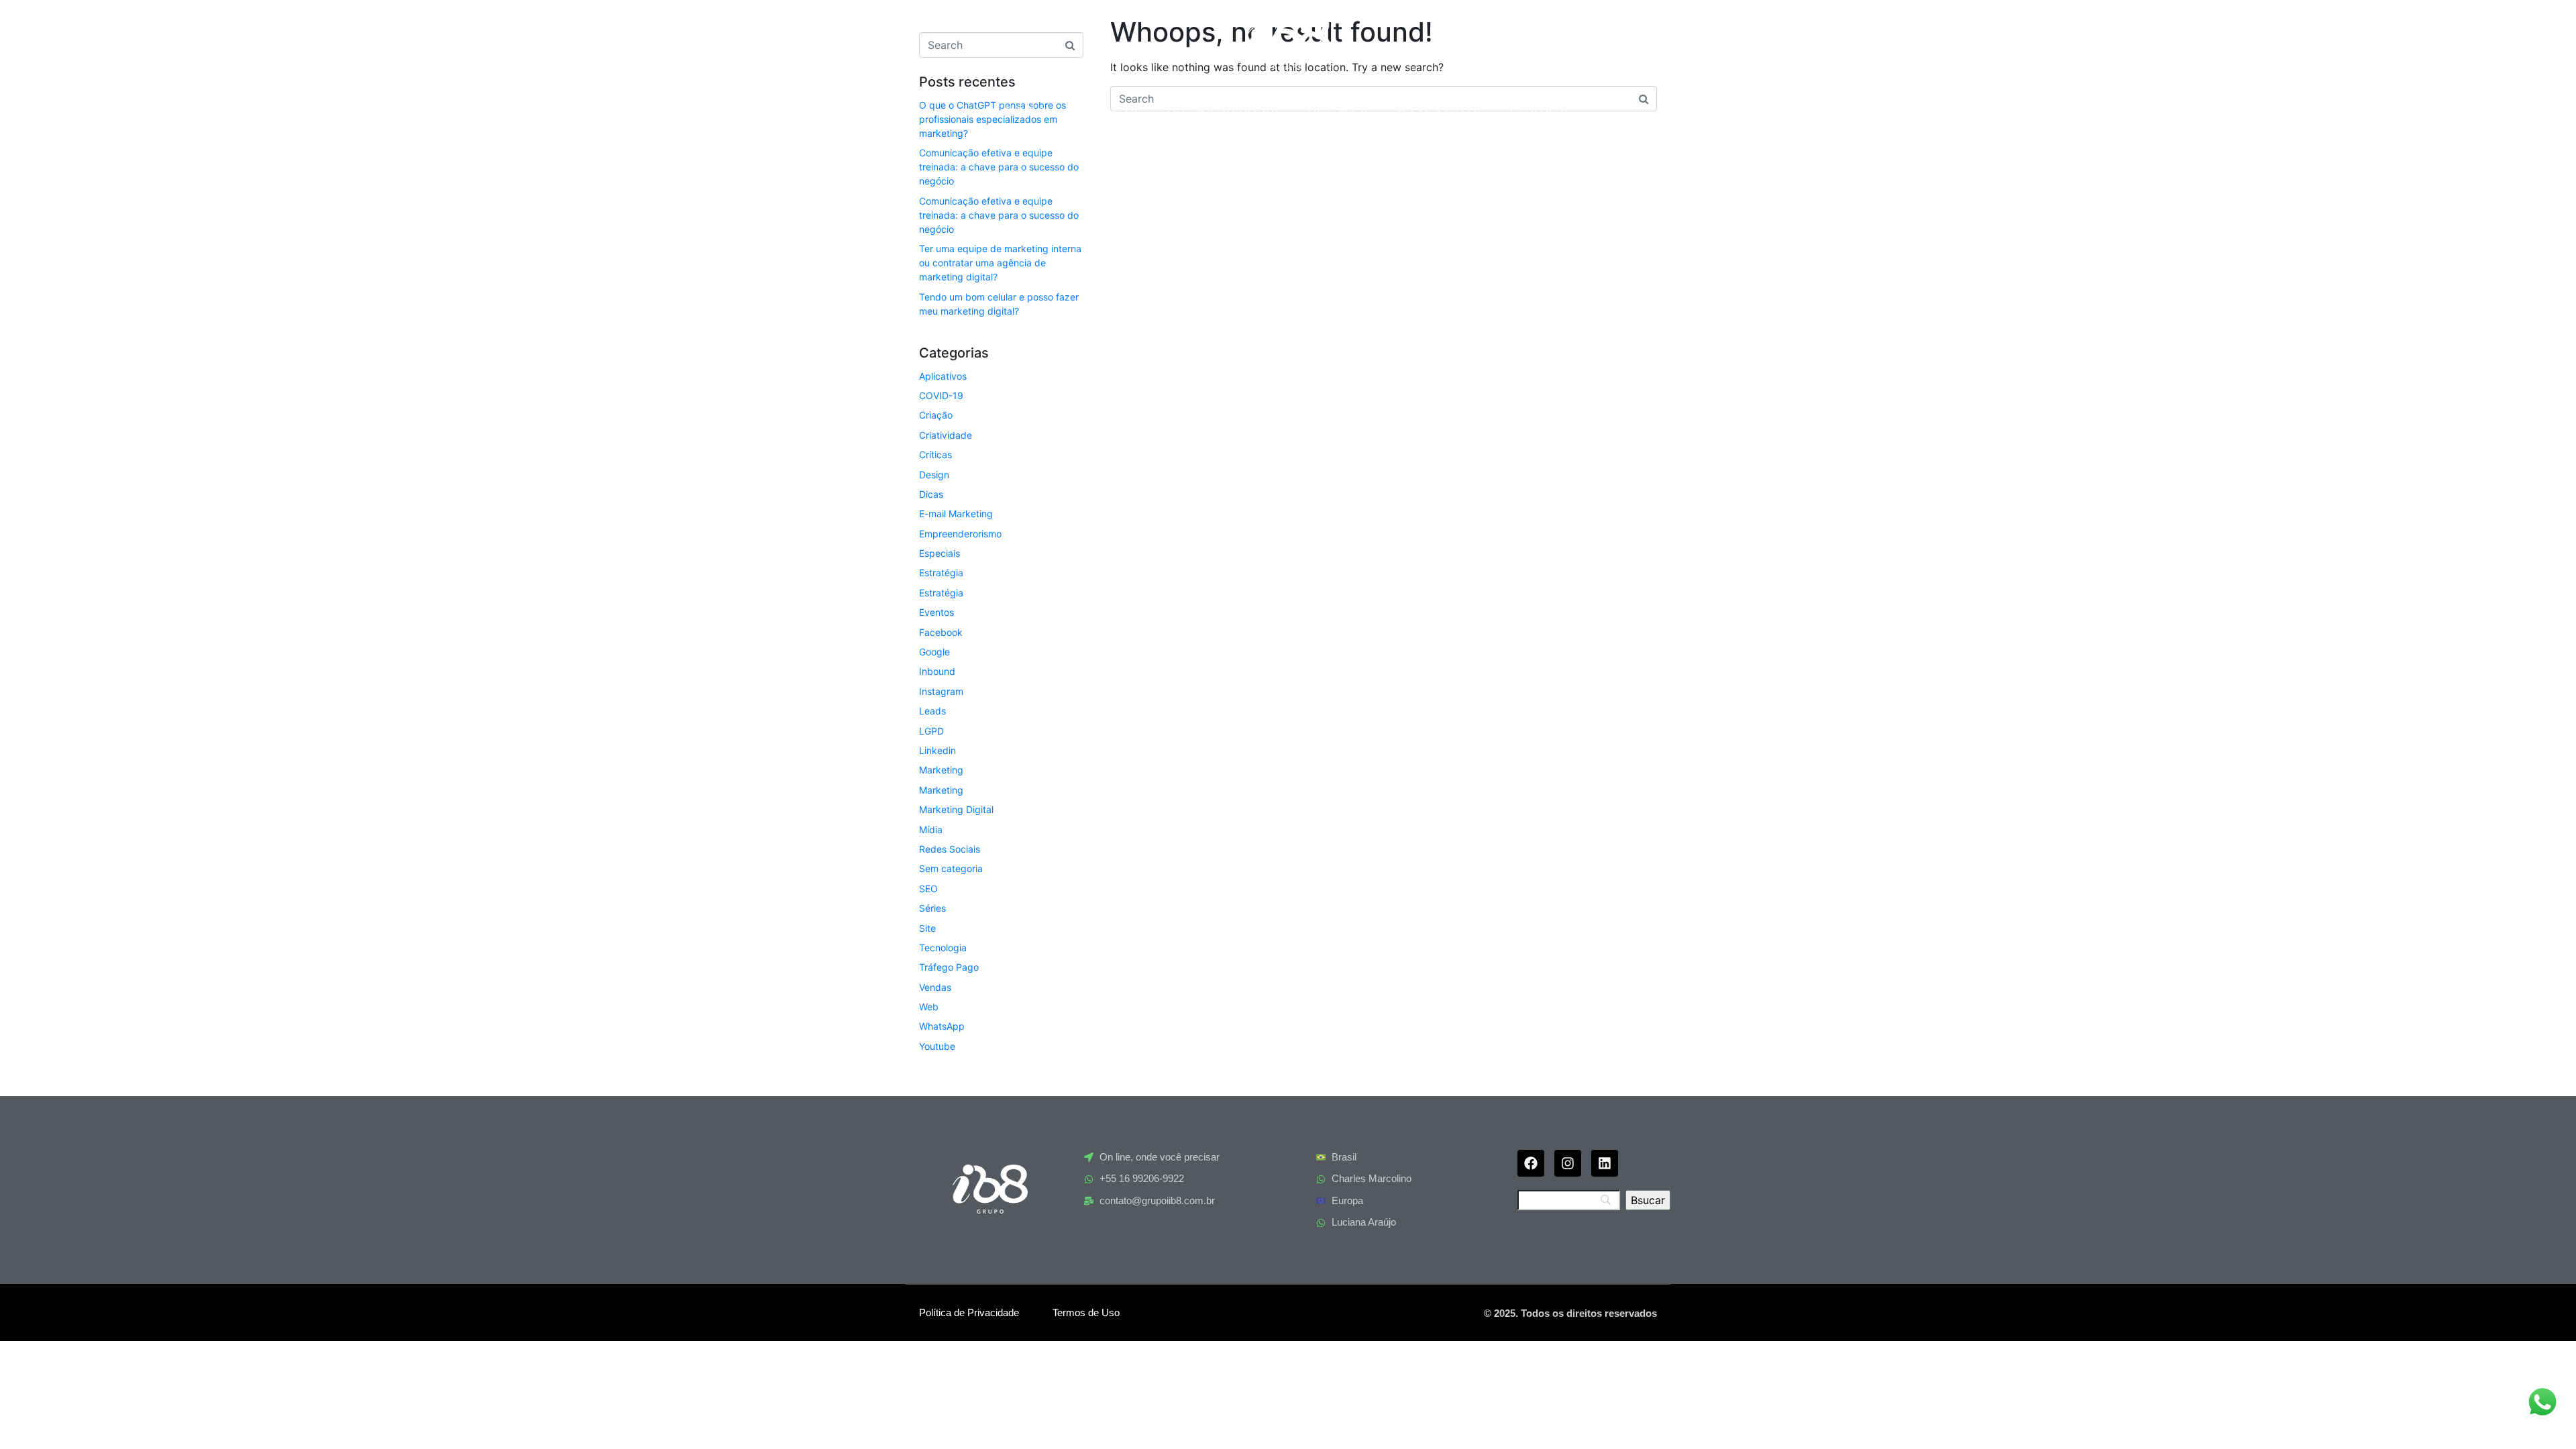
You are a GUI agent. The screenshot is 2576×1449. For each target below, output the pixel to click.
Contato (1540, 110)
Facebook (941, 632)
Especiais (940, 553)
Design (934, 475)
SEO (928, 889)
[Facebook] (1531, 1163)
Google (934, 652)
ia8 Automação (1224, 110)
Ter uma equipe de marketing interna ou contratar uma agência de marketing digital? (1000, 263)
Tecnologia (943, 948)
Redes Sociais (950, 849)
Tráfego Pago (949, 967)
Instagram (941, 691)
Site (927, 928)
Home (1027, 110)
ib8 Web (1339, 110)
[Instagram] (1568, 1163)
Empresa (1107, 110)
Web (929, 1007)
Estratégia (941, 573)
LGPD (931, 731)
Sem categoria (951, 868)
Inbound (937, 671)
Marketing (941, 770)
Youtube (937, 1046)
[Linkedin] (1605, 1163)
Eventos (936, 612)
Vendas (935, 987)
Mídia (931, 829)
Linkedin (937, 750)
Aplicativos (943, 376)
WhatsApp (942, 1026)
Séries (932, 908)
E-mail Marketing (956, 514)
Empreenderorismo (960, 534)
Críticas (935, 454)
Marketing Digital (956, 809)
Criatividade (946, 435)
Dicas (931, 494)
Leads (932, 711)
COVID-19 (941, 395)
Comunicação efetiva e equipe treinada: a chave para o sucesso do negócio (999, 167)
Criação (936, 415)
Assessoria (1440, 110)
